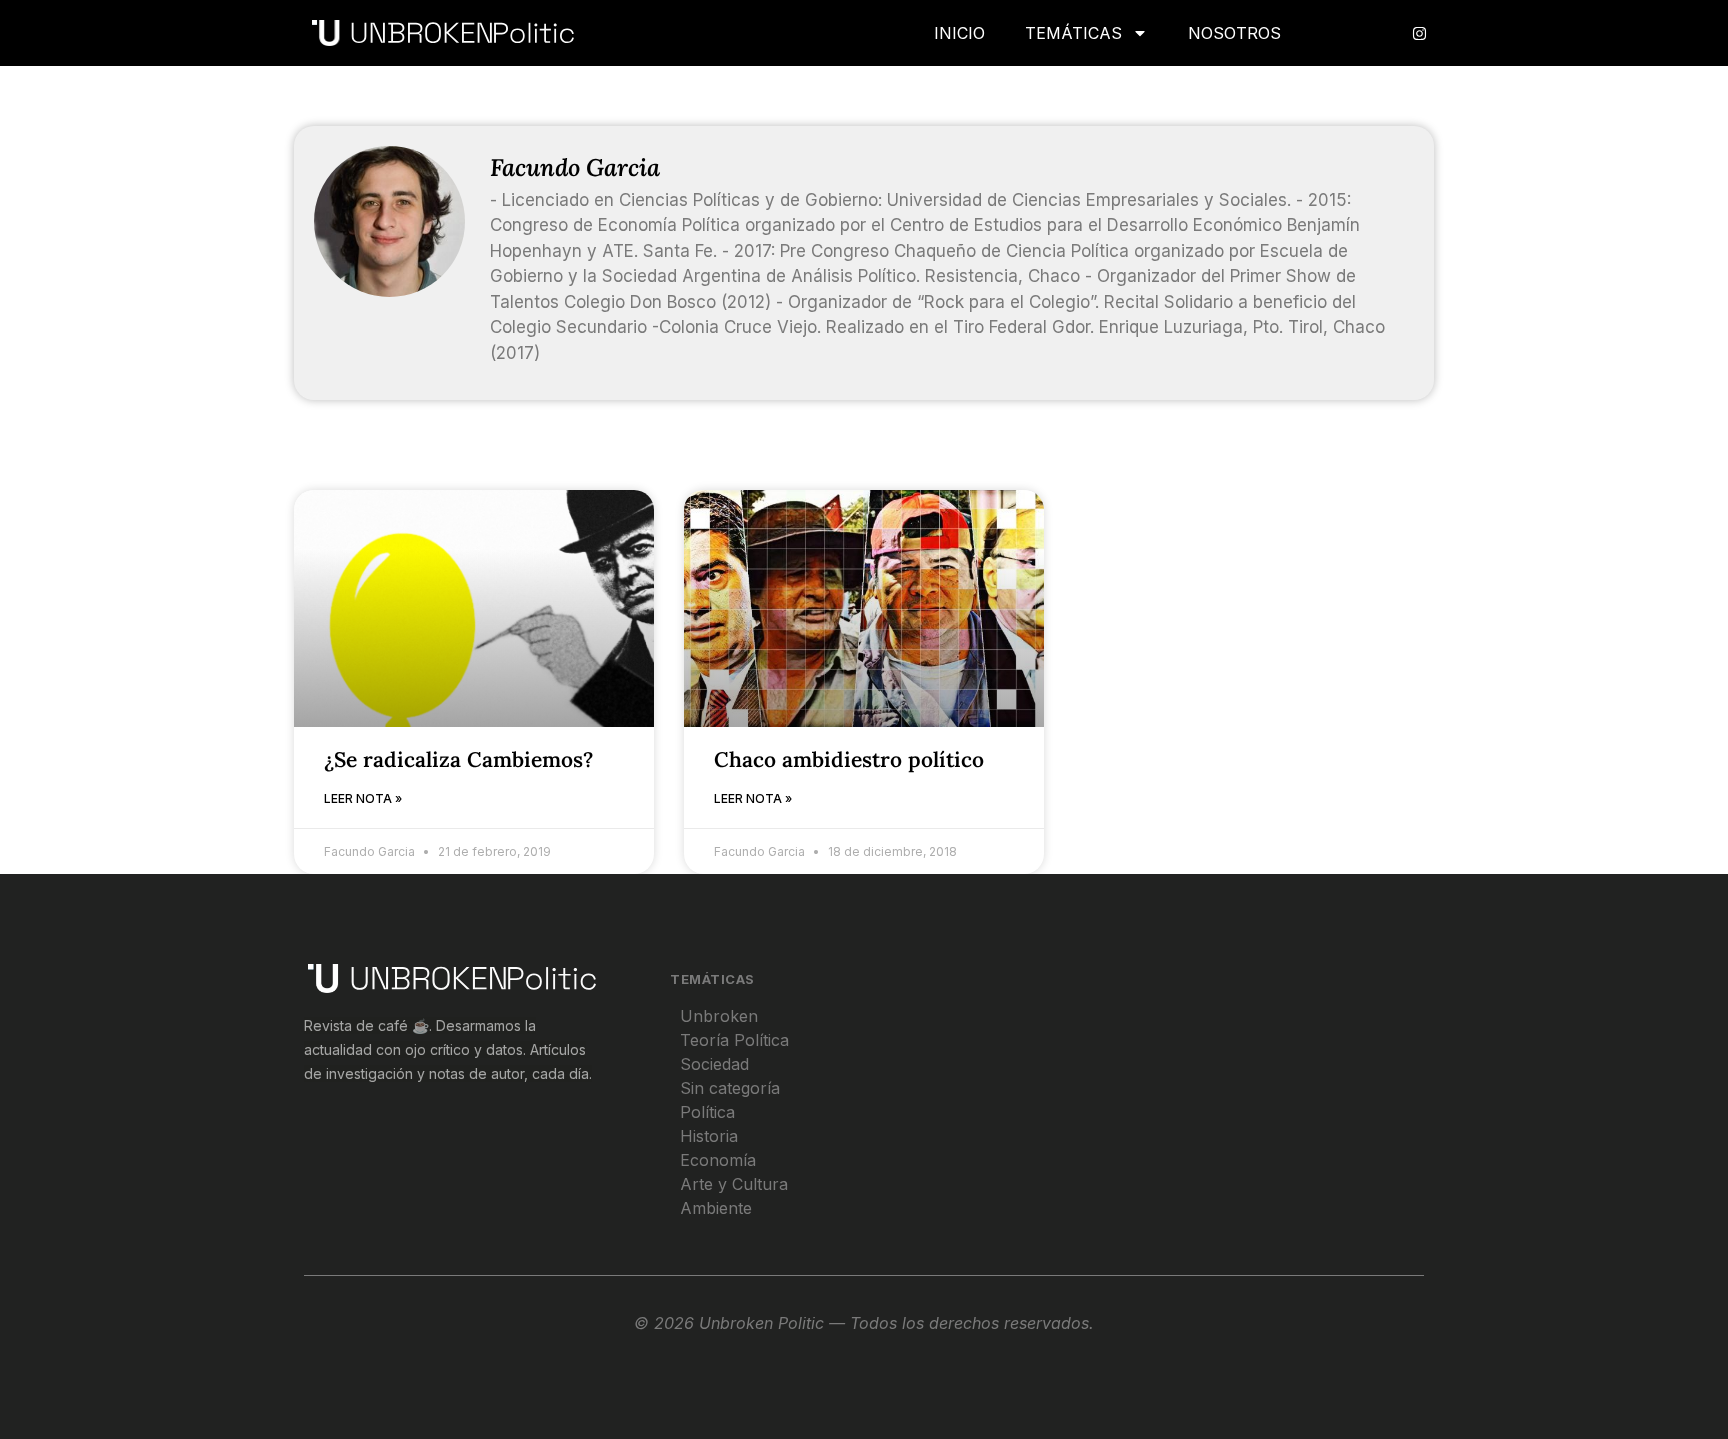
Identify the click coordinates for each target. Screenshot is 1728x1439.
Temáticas (1073, 33)
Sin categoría (730, 1088)
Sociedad (714, 1064)
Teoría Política (734, 1040)
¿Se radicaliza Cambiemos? (458, 759)
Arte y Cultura (734, 1184)
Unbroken (719, 1016)
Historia (709, 1136)
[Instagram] (1419, 33)
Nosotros (1234, 33)
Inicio (959, 33)
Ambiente (716, 1208)
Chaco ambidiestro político (849, 759)
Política (707, 1112)
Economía (718, 1160)
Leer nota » (363, 798)
